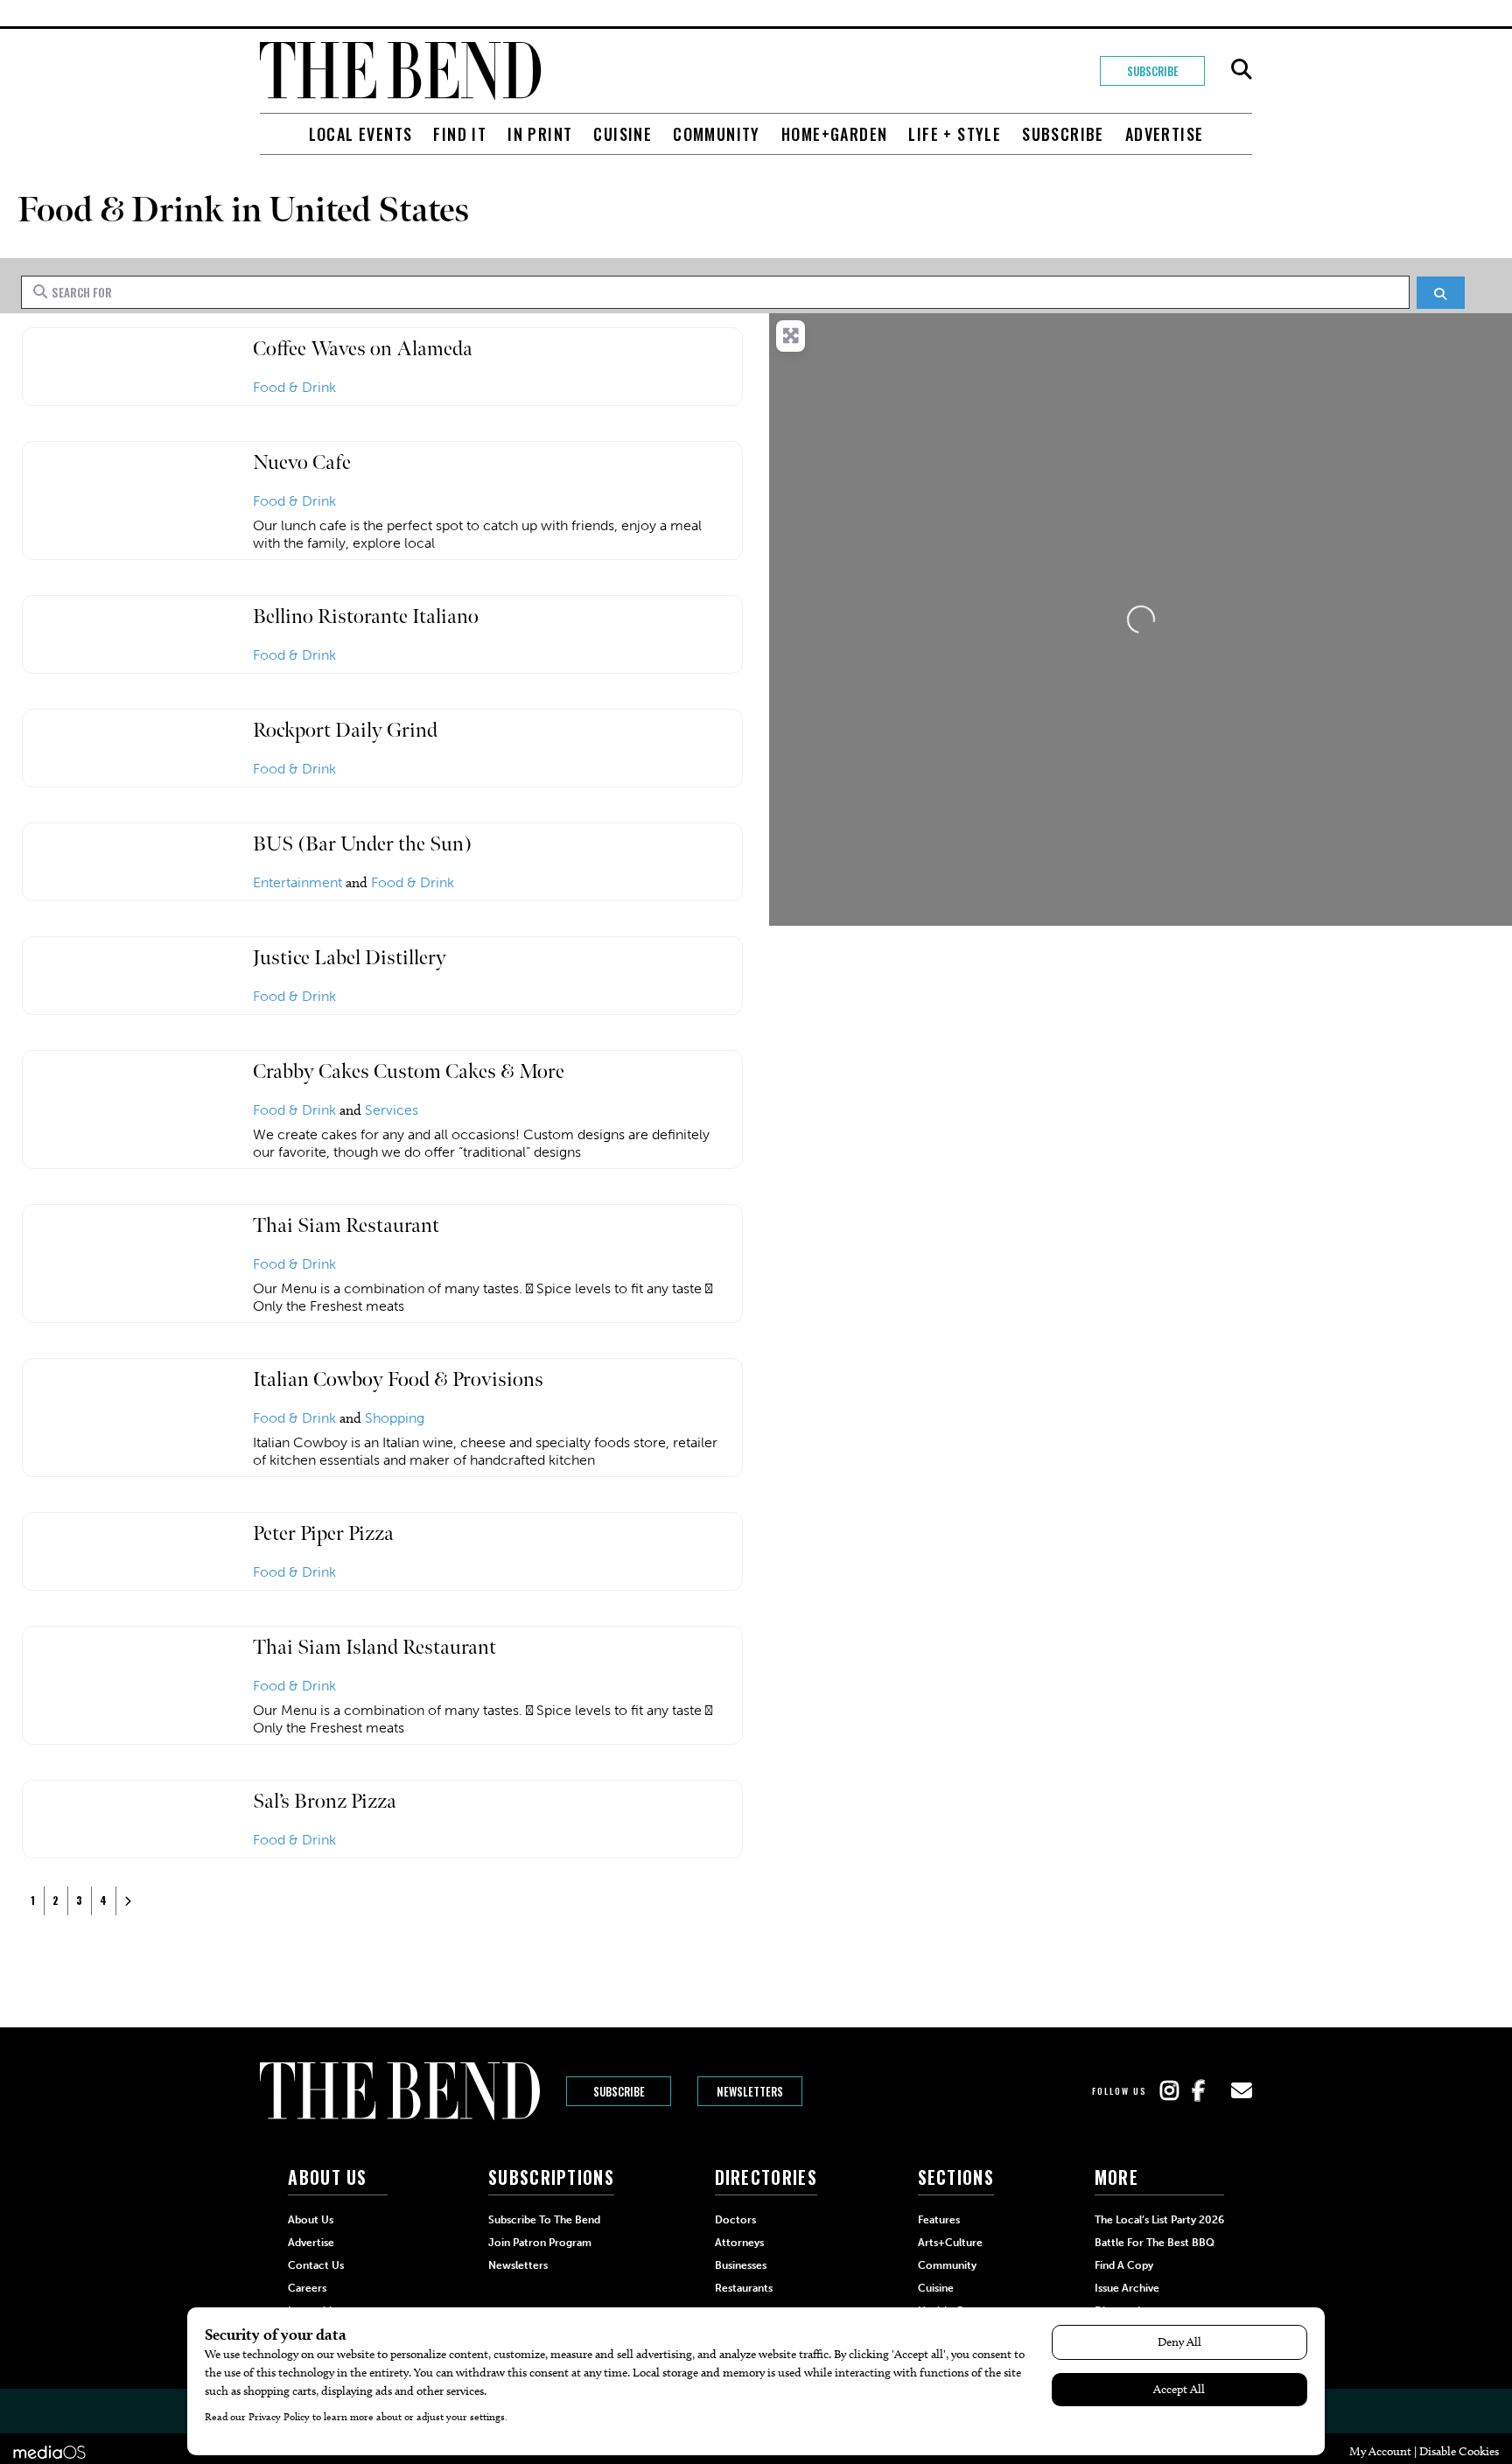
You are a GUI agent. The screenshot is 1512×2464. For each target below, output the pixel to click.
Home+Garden (834, 134)
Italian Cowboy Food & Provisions (398, 1379)
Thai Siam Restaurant (346, 1225)
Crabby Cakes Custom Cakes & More (409, 1071)
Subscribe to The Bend (544, 2220)
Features (939, 2220)
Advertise (1165, 134)
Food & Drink (294, 387)
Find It (460, 134)
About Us (311, 2220)
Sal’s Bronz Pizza (325, 1801)
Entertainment (297, 882)
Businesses (741, 2265)
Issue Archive (1127, 2288)
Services (392, 1110)
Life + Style (955, 134)
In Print (540, 134)
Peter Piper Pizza (323, 1533)
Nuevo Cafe (302, 462)
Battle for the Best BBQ (1155, 2243)
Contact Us (316, 2265)
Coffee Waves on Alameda (363, 349)
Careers (307, 2288)
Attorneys (739, 2243)
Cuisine (623, 134)
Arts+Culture (950, 2243)
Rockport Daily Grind (345, 730)
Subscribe (1153, 71)
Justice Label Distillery (350, 958)
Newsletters (750, 2091)
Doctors (735, 2220)
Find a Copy (1124, 2265)
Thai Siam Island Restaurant (374, 1647)
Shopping (395, 1418)
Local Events (361, 134)
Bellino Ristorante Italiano (366, 616)
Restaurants (744, 2288)
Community (717, 134)
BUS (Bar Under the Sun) (362, 844)
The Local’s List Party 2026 (1159, 2220)
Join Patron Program (540, 2243)
